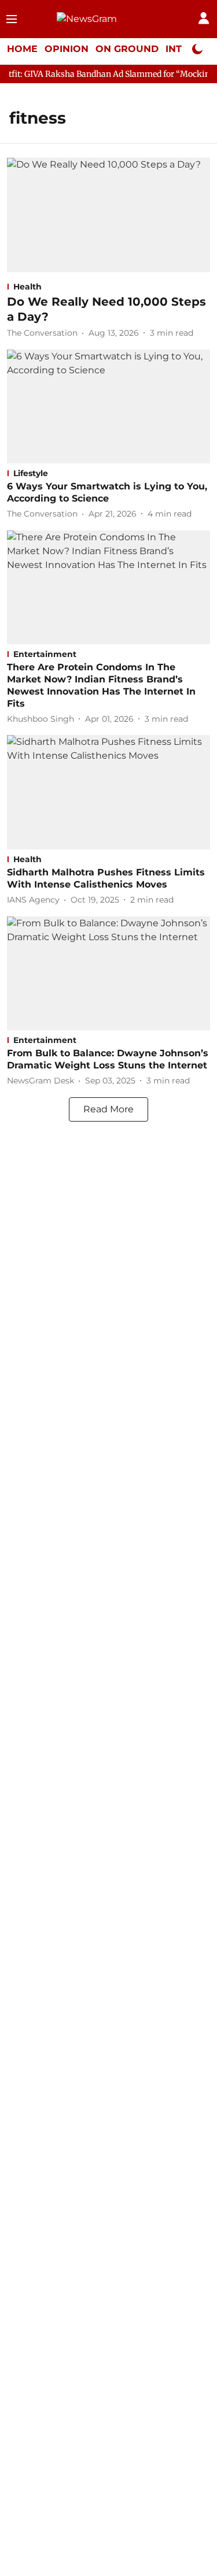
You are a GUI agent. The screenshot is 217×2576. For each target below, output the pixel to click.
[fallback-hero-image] (108, 215)
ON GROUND (127, 49)
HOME (22, 49)
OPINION (67, 49)
